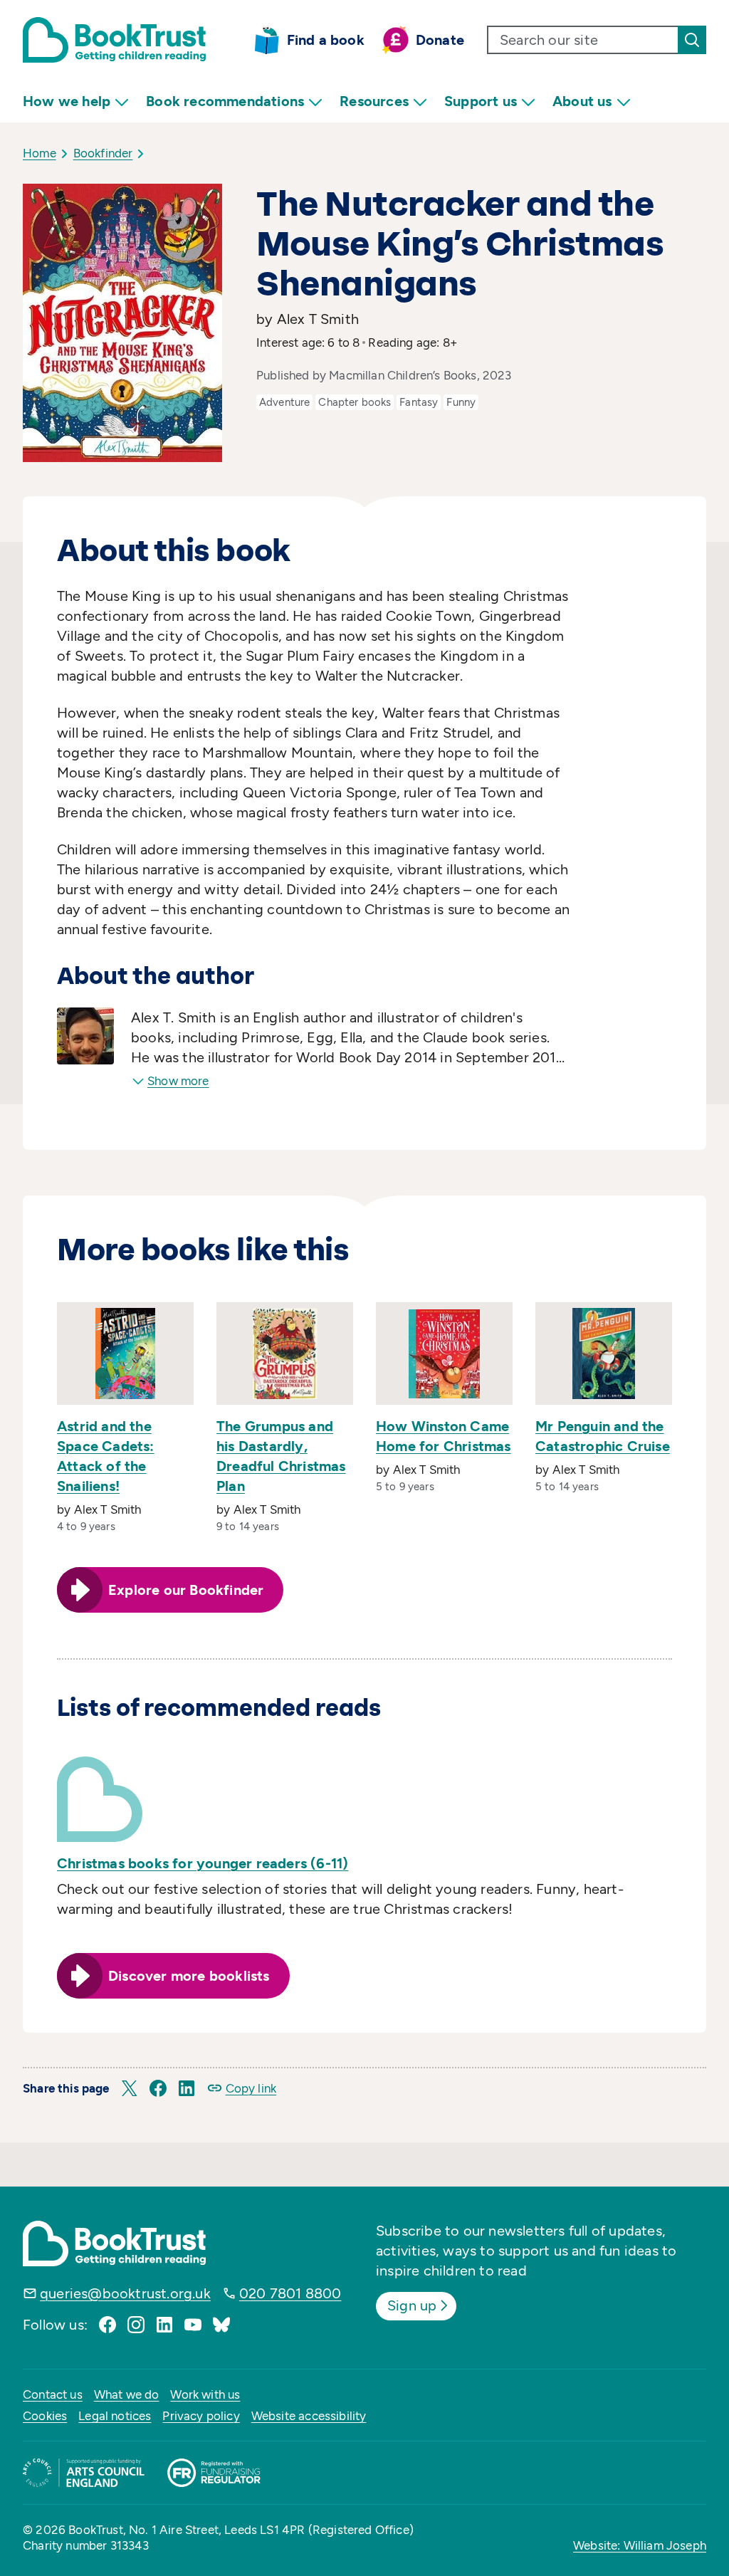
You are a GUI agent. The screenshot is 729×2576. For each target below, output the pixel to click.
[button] (130, 2088)
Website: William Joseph (640, 2545)
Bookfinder (103, 153)
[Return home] (114, 40)
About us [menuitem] (582, 101)
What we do (127, 2394)
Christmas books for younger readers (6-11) (203, 1863)
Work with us (205, 2394)
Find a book (326, 40)
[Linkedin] (164, 2325)
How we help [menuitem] (67, 101)
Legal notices (115, 2416)
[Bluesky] (221, 2325)
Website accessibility (309, 2416)
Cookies (45, 2416)
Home (40, 153)
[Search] (692, 40)
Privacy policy (201, 2416)
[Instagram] (136, 2325)
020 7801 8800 (290, 2293)
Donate (440, 40)
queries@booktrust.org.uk (125, 2293)
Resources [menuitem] (374, 101)
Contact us (53, 2394)
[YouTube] (193, 2325)
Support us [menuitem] (481, 101)
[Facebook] (107, 2325)
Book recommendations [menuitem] (225, 101)
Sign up (412, 2305)
